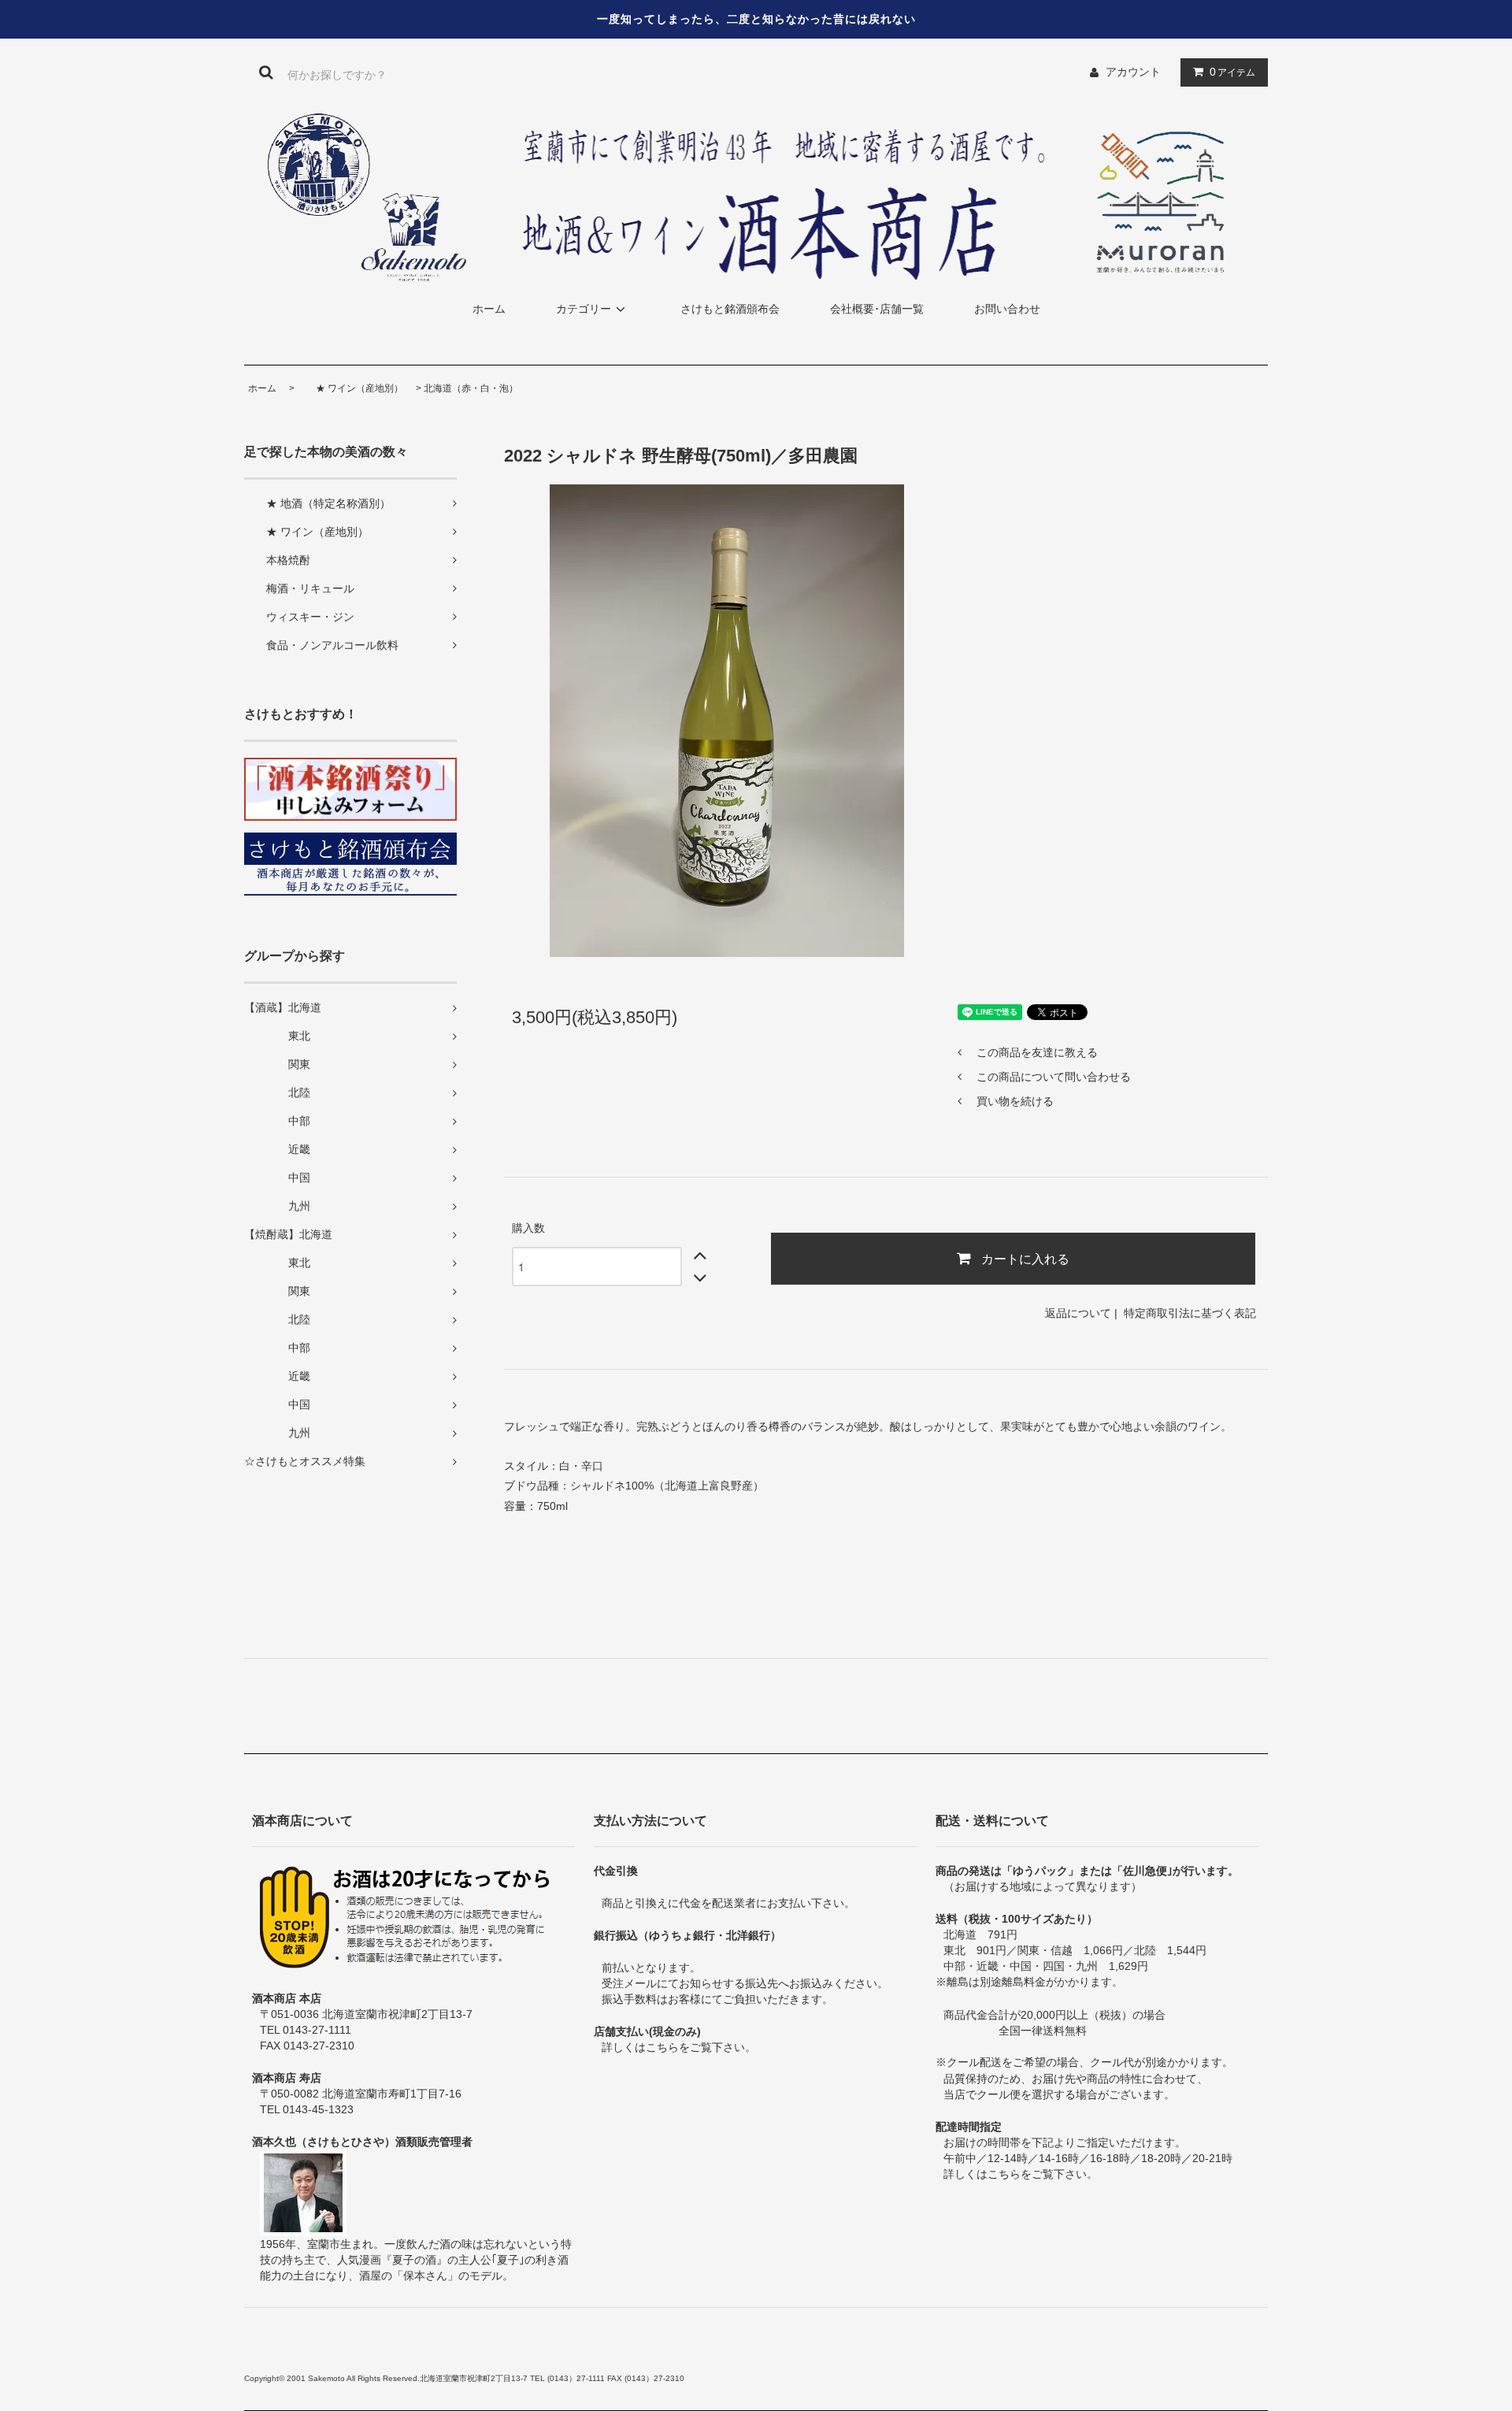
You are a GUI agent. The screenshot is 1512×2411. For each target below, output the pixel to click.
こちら (662, 2047)
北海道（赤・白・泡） (471, 388)
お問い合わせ (1007, 309)
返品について (1078, 1313)
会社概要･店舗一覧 (877, 309)
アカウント (1133, 72)
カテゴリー (584, 309)
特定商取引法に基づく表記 (1190, 1313)
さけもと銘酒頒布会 (730, 309)
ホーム (489, 309)
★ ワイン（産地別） (350, 388)
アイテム (1232, 72)
